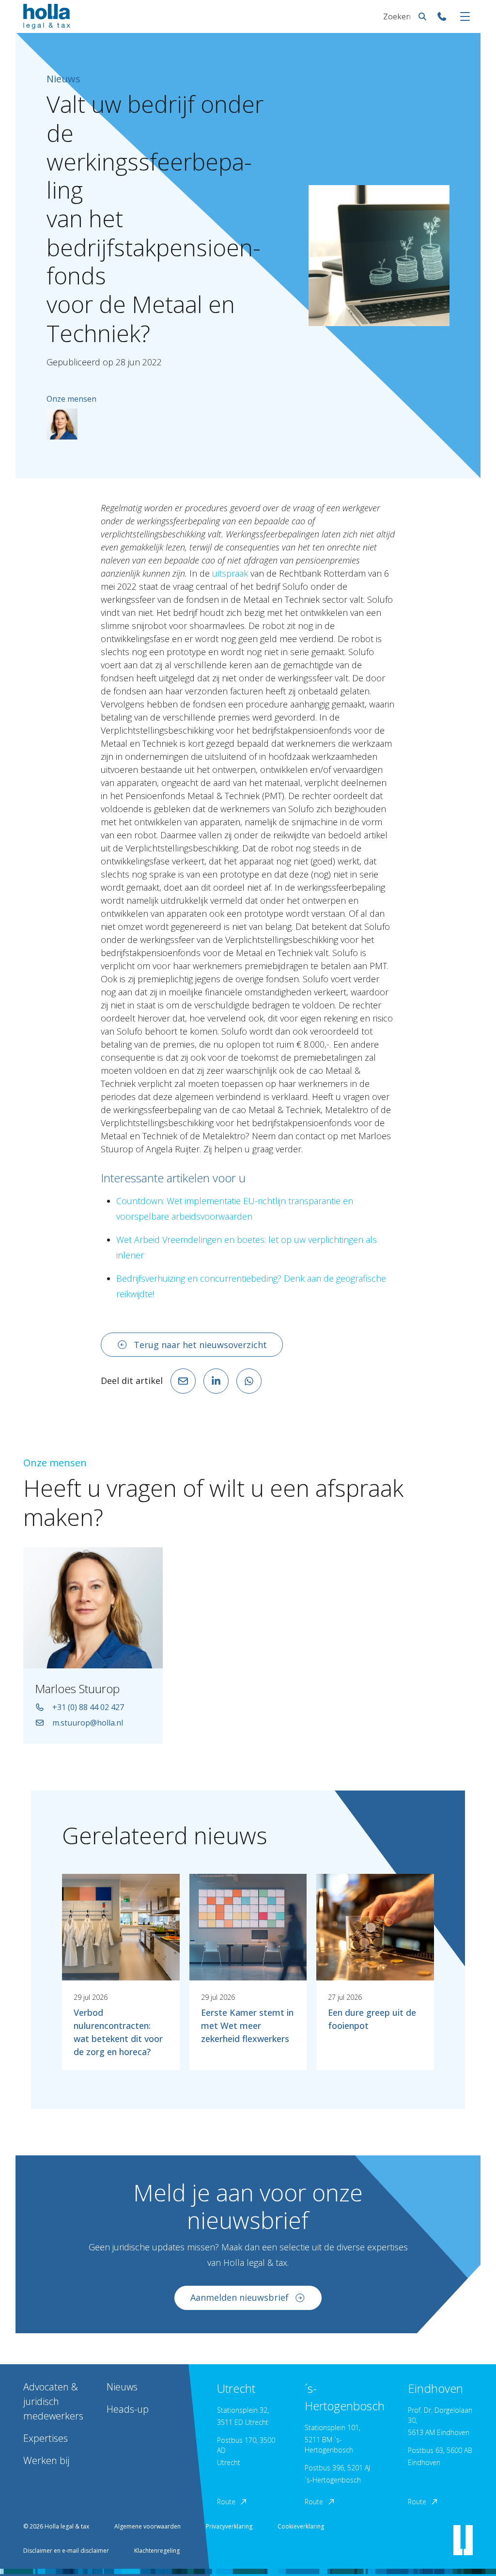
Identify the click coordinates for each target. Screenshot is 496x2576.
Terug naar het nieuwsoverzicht (200, 1345)
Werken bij (46, 2460)
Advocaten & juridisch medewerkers (53, 2401)
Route (226, 2502)
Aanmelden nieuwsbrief (240, 2297)
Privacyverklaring (229, 2526)
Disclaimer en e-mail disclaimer (66, 2551)
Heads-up (128, 2409)
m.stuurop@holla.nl (88, 1723)
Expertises (46, 2438)
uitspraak (230, 573)
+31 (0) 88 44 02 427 (88, 1707)
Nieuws (122, 2387)
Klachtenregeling (157, 2551)
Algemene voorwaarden (147, 2526)
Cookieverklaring (301, 2526)
